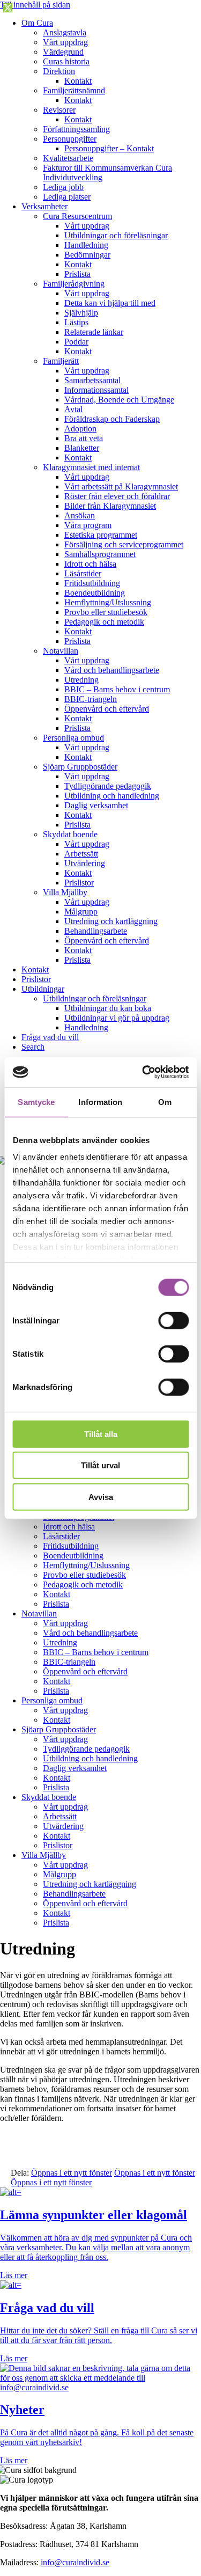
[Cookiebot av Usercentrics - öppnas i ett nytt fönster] (143, 1072)
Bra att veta (84, 438)
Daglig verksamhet (96, 805)
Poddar (76, 342)
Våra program (88, 525)
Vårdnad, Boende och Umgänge (119, 400)
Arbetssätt (81, 854)
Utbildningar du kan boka (108, 1008)
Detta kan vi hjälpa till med (110, 303)
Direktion (59, 71)
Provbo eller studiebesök (106, 612)
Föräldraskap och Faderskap (112, 419)
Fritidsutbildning (92, 583)
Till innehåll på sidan (35, 5)
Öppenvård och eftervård (107, 709)
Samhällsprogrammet (100, 554)
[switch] (173, 1320)
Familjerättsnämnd (74, 90)
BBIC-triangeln (91, 699)
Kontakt (78, 81)
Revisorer (59, 110)
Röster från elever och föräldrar (117, 496)
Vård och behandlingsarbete (112, 670)
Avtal (73, 409)
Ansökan (80, 515)
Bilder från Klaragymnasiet (110, 506)
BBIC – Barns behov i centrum (117, 689)
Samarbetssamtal (92, 380)
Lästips (76, 322)
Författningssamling (76, 129)
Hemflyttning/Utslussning (108, 602)
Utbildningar (43, 989)
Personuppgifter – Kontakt (109, 148)
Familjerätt (61, 361)
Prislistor (79, 883)
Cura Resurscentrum (77, 216)
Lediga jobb (63, 187)
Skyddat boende (70, 834)
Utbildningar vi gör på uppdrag (117, 1018)
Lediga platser (67, 197)
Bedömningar (87, 255)
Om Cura (37, 23)
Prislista (77, 274)
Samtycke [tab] (36, 1102)
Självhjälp (81, 313)
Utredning (81, 680)
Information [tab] (100, 1102)
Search (33, 1047)
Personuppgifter (70, 139)
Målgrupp (81, 912)
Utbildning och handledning (112, 796)
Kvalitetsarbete (68, 158)
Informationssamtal (96, 390)
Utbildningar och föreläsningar (116, 235)
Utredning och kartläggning (111, 921)
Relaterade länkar (94, 332)
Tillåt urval (100, 1465)
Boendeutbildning (95, 593)
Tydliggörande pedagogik (108, 786)
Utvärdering (85, 863)
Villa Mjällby (65, 892)
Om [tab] (165, 1102)
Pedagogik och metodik (104, 622)
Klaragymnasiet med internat (91, 467)
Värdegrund (63, 52)
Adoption (80, 429)
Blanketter (82, 448)
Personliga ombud (73, 738)
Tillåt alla (101, 1434)
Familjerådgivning (74, 284)
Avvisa (101, 1496)
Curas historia (66, 61)
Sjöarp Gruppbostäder (80, 767)
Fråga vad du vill (50, 1037)
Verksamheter (44, 206)
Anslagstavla (65, 32)
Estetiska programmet (101, 535)
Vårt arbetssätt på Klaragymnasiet (121, 486)
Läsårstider (83, 573)
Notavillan (61, 651)
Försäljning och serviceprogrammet (124, 544)
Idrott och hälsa (90, 564)
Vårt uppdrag (65, 42)
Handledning (86, 245)
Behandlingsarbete (96, 931)
